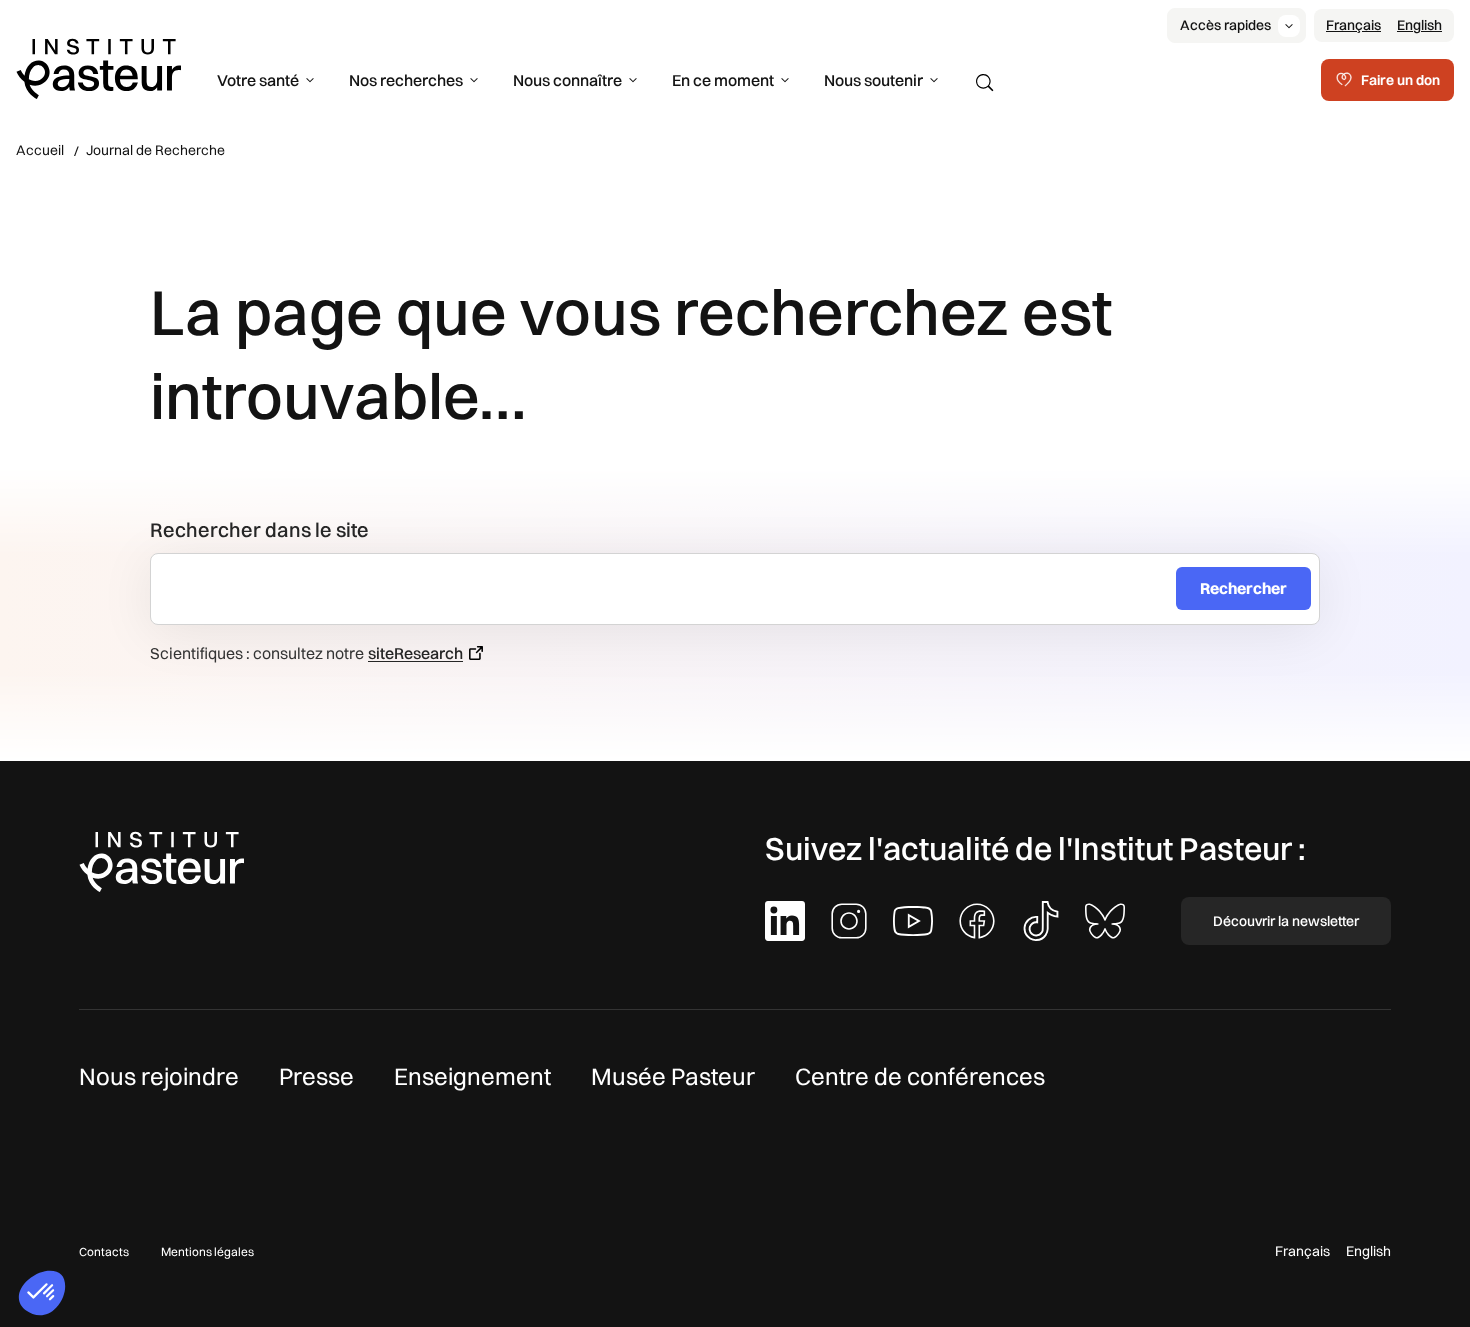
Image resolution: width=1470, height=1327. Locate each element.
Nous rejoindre (159, 1076)
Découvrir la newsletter (1286, 921)
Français (1353, 25)
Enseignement (472, 1076)
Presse (316, 1076)
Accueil (40, 150)
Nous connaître (567, 80)
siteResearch (415, 653)
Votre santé (258, 80)
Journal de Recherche (155, 150)
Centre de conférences (920, 1076)
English (1419, 25)
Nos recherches (406, 80)
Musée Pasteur (673, 1076)
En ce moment (723, 80)
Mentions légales (207, 1251)
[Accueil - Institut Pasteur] (98, 67)
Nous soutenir (873, 80)
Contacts (104, 1251)
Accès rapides (1225, 25)
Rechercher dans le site (259, 529)
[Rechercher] (985, 83)
